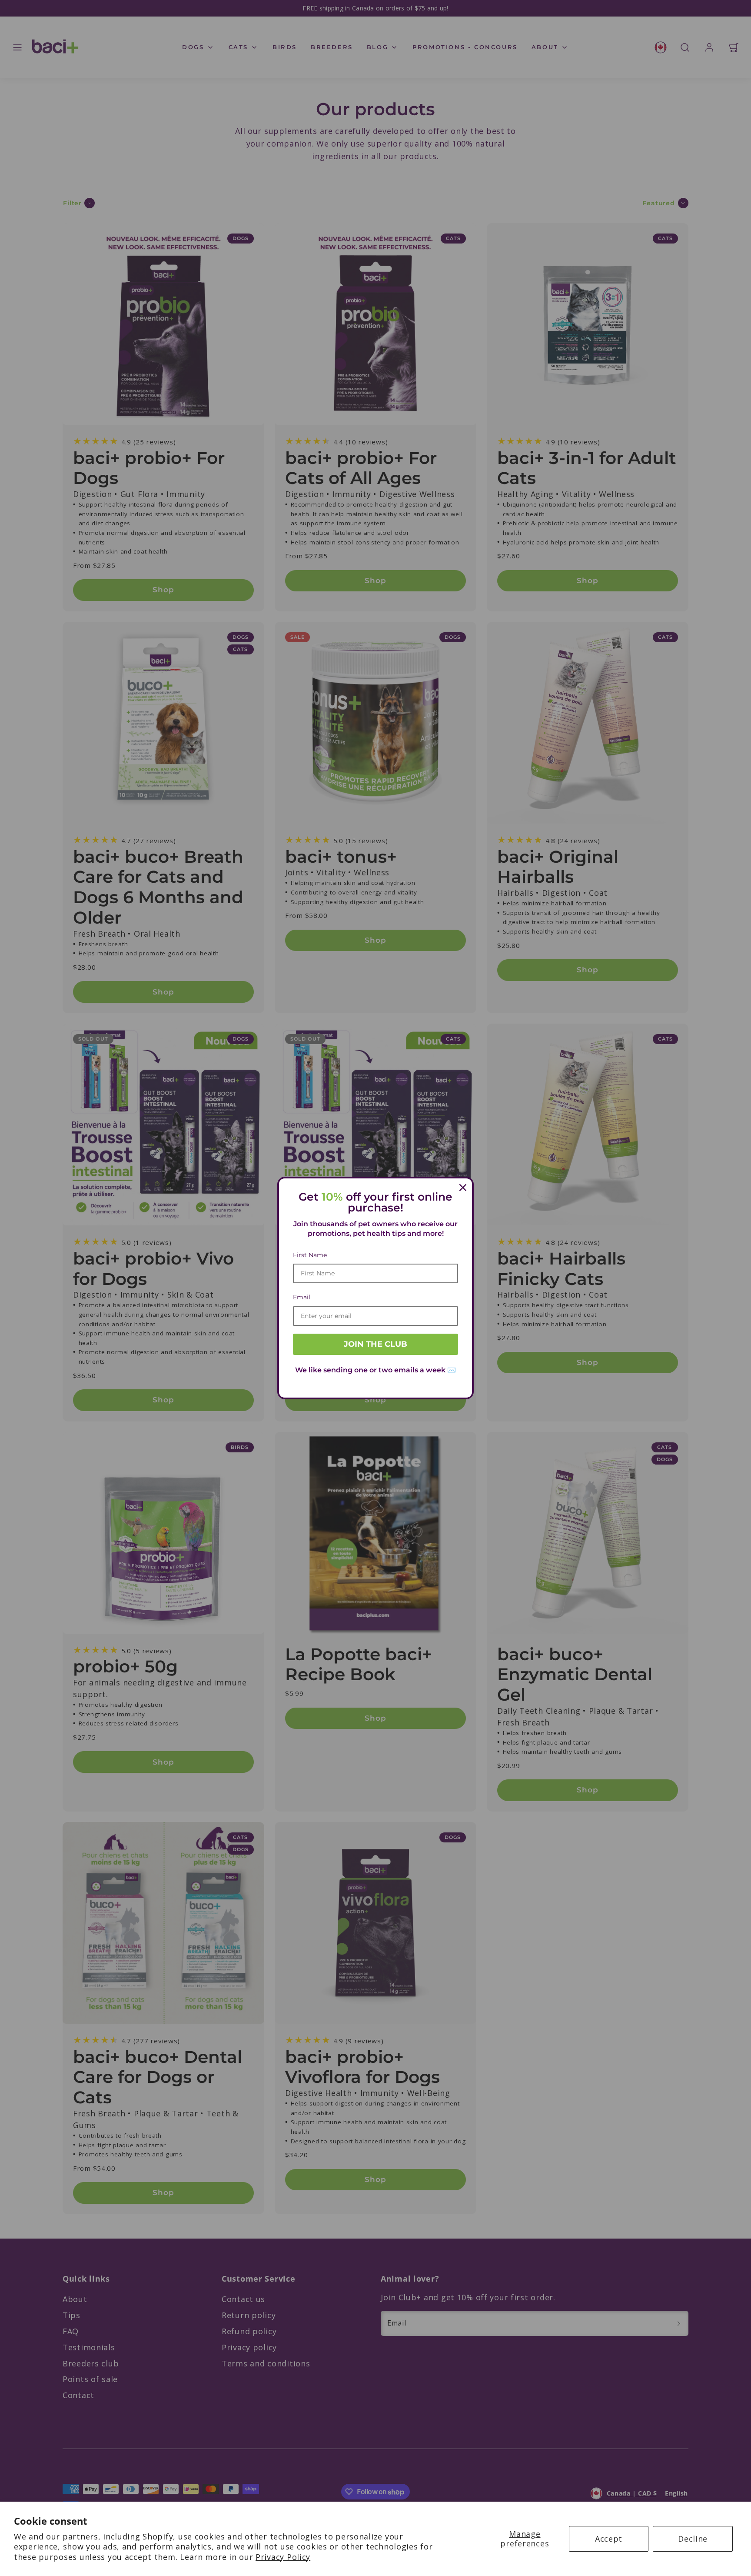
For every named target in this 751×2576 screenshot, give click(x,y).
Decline (693, 2539)
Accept (609, 2539)
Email (302, 1297)
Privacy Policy (283, 2557)
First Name (310, 1255)
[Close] (463, 1188)
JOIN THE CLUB (375, 1344)
